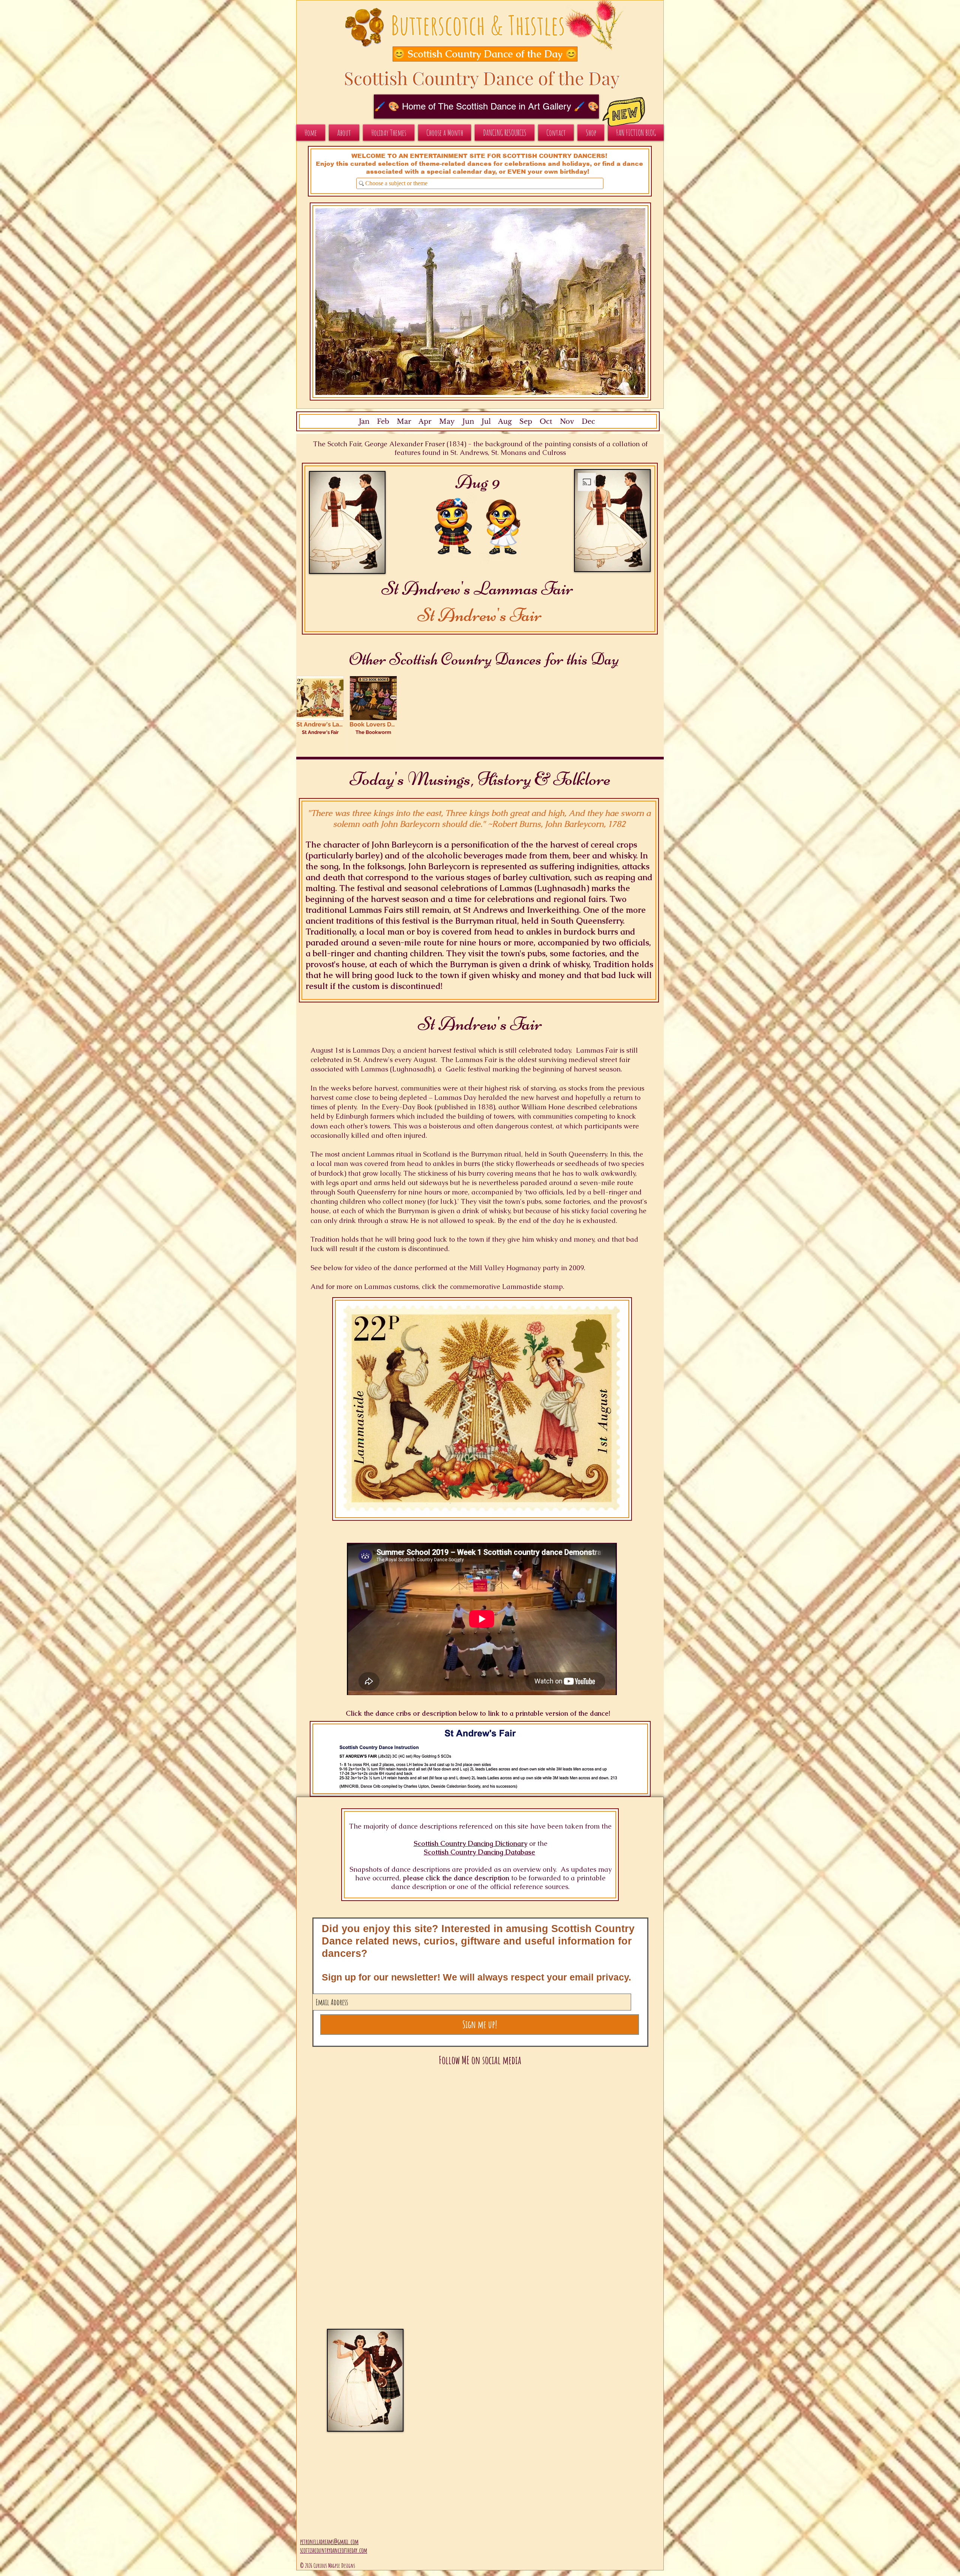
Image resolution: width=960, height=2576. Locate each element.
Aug (505, 422)
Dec (588, 422)
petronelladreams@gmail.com (329, 2541)
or (532, 1843)
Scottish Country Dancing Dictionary (470, 1843)
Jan (364, 422)
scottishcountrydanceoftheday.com (334, 2550)
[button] (477, 54)
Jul (486, 422)
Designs (348, 2565)
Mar (404, 422)
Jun (467, 422)
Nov (567, 422)
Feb (383, 422)
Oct (546, 422)
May (447, 422)
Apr (425, 422)
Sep (526, 422)
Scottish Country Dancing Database (479, 1852)
